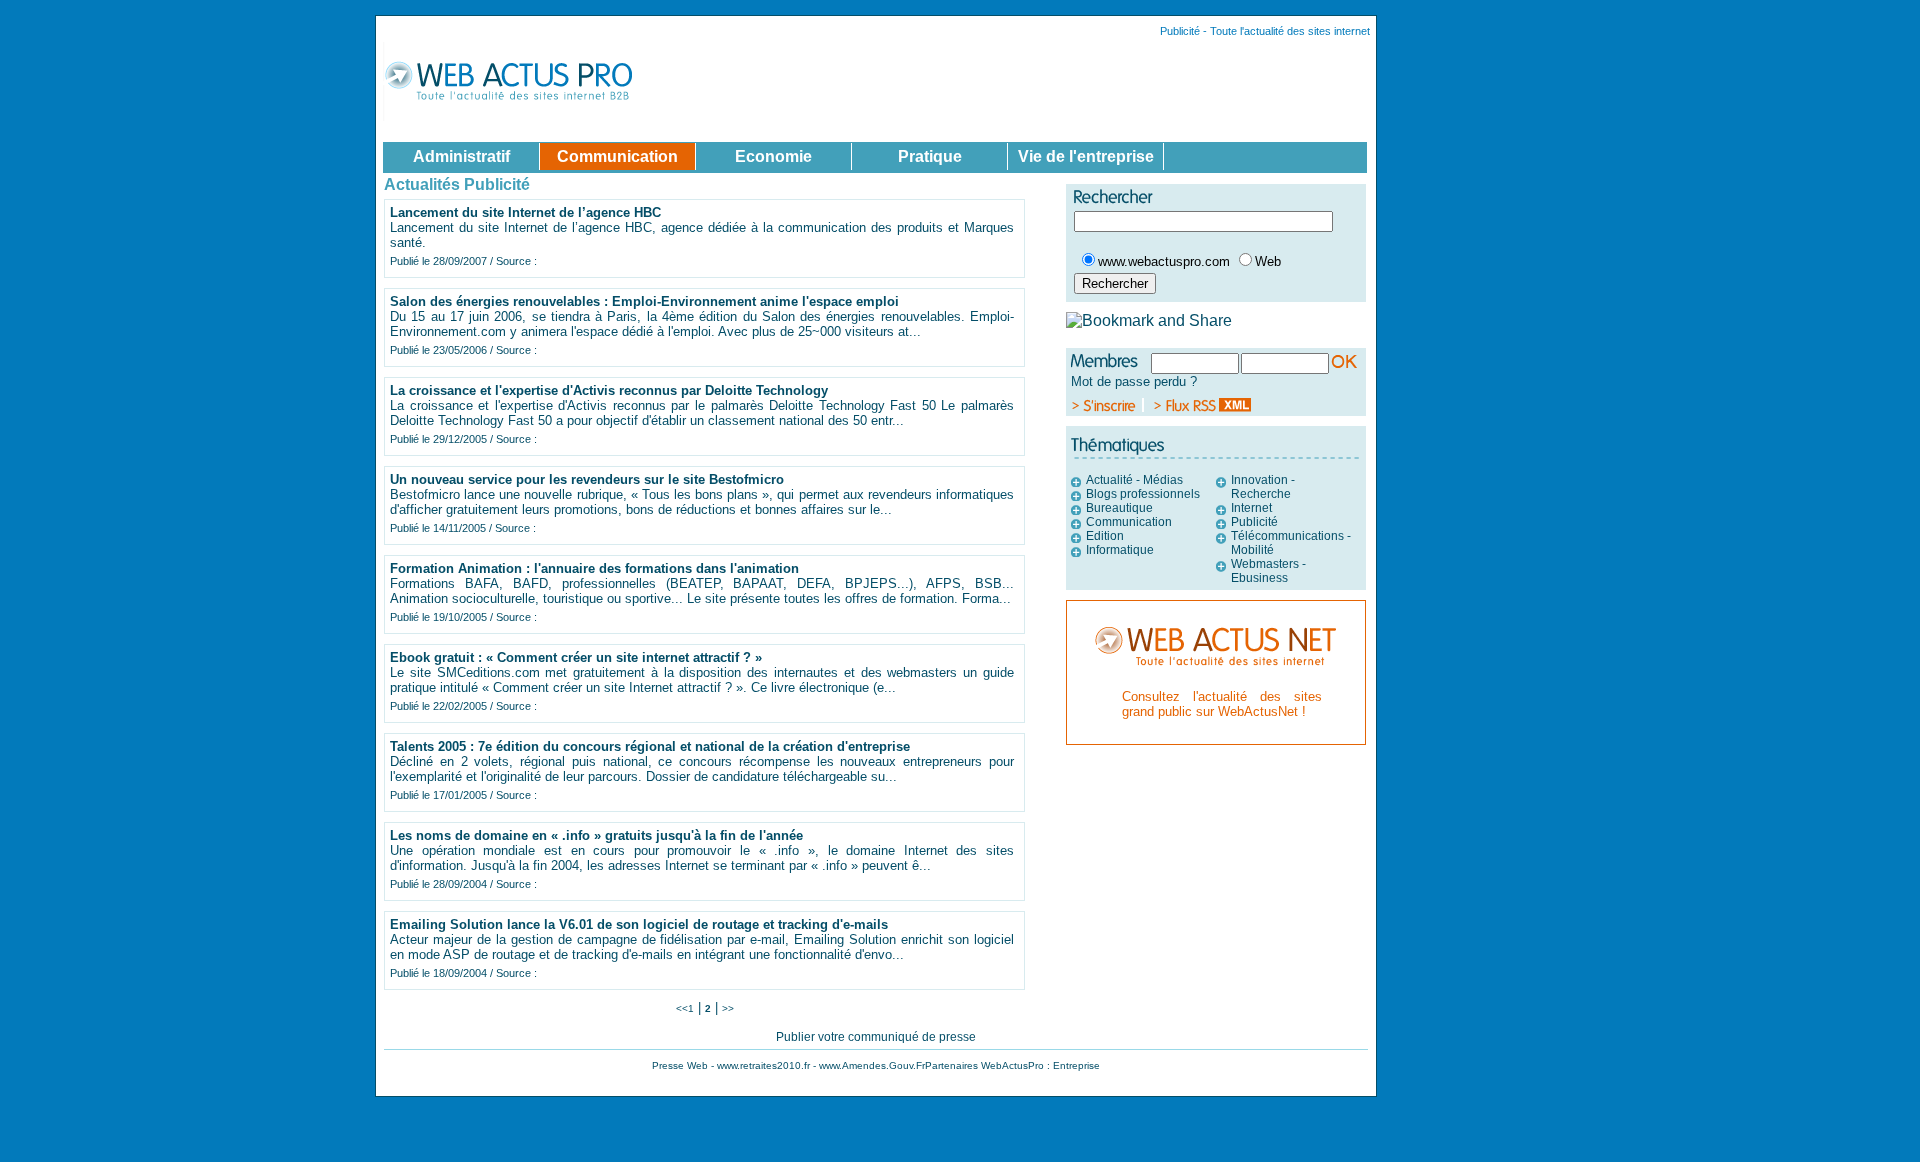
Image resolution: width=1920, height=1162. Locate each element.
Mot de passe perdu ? (1134, 381)
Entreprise (1076, 1065)
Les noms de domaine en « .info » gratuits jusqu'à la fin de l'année (596, 835)
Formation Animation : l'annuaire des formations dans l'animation (594, 568)
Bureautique (1119, 508)
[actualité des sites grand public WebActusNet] (1216, 679)
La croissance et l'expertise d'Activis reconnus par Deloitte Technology (609, 390)
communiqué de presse (912, 1037)
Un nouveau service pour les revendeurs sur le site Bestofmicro (587, 479)
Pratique (930, 156)
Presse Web (680, 1065)
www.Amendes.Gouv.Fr (872, 1065)
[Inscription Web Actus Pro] (1107, 406)
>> (728, 1008)
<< (682, 1008)
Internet (1251, 508)
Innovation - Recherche (1263, 487)
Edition (1105, 536)
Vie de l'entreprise (1086, 156)
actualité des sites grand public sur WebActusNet (1222, 704)
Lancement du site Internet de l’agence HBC (525, 212)
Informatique (1120, 550)
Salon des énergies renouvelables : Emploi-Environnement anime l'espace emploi (644, 301)
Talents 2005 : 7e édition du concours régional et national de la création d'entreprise (650, 746)
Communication (1129, 522)
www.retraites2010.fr (763, 1065)
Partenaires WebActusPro (984, 1065)
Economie (773, 156)
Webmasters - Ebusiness (1268, 571)
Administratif (461, 156)
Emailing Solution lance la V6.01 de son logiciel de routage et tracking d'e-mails (639, 924)
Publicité (1254, 522)
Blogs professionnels (1143, 494)
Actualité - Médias (1134, 480)
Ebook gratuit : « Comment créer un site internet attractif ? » (576, 657)
